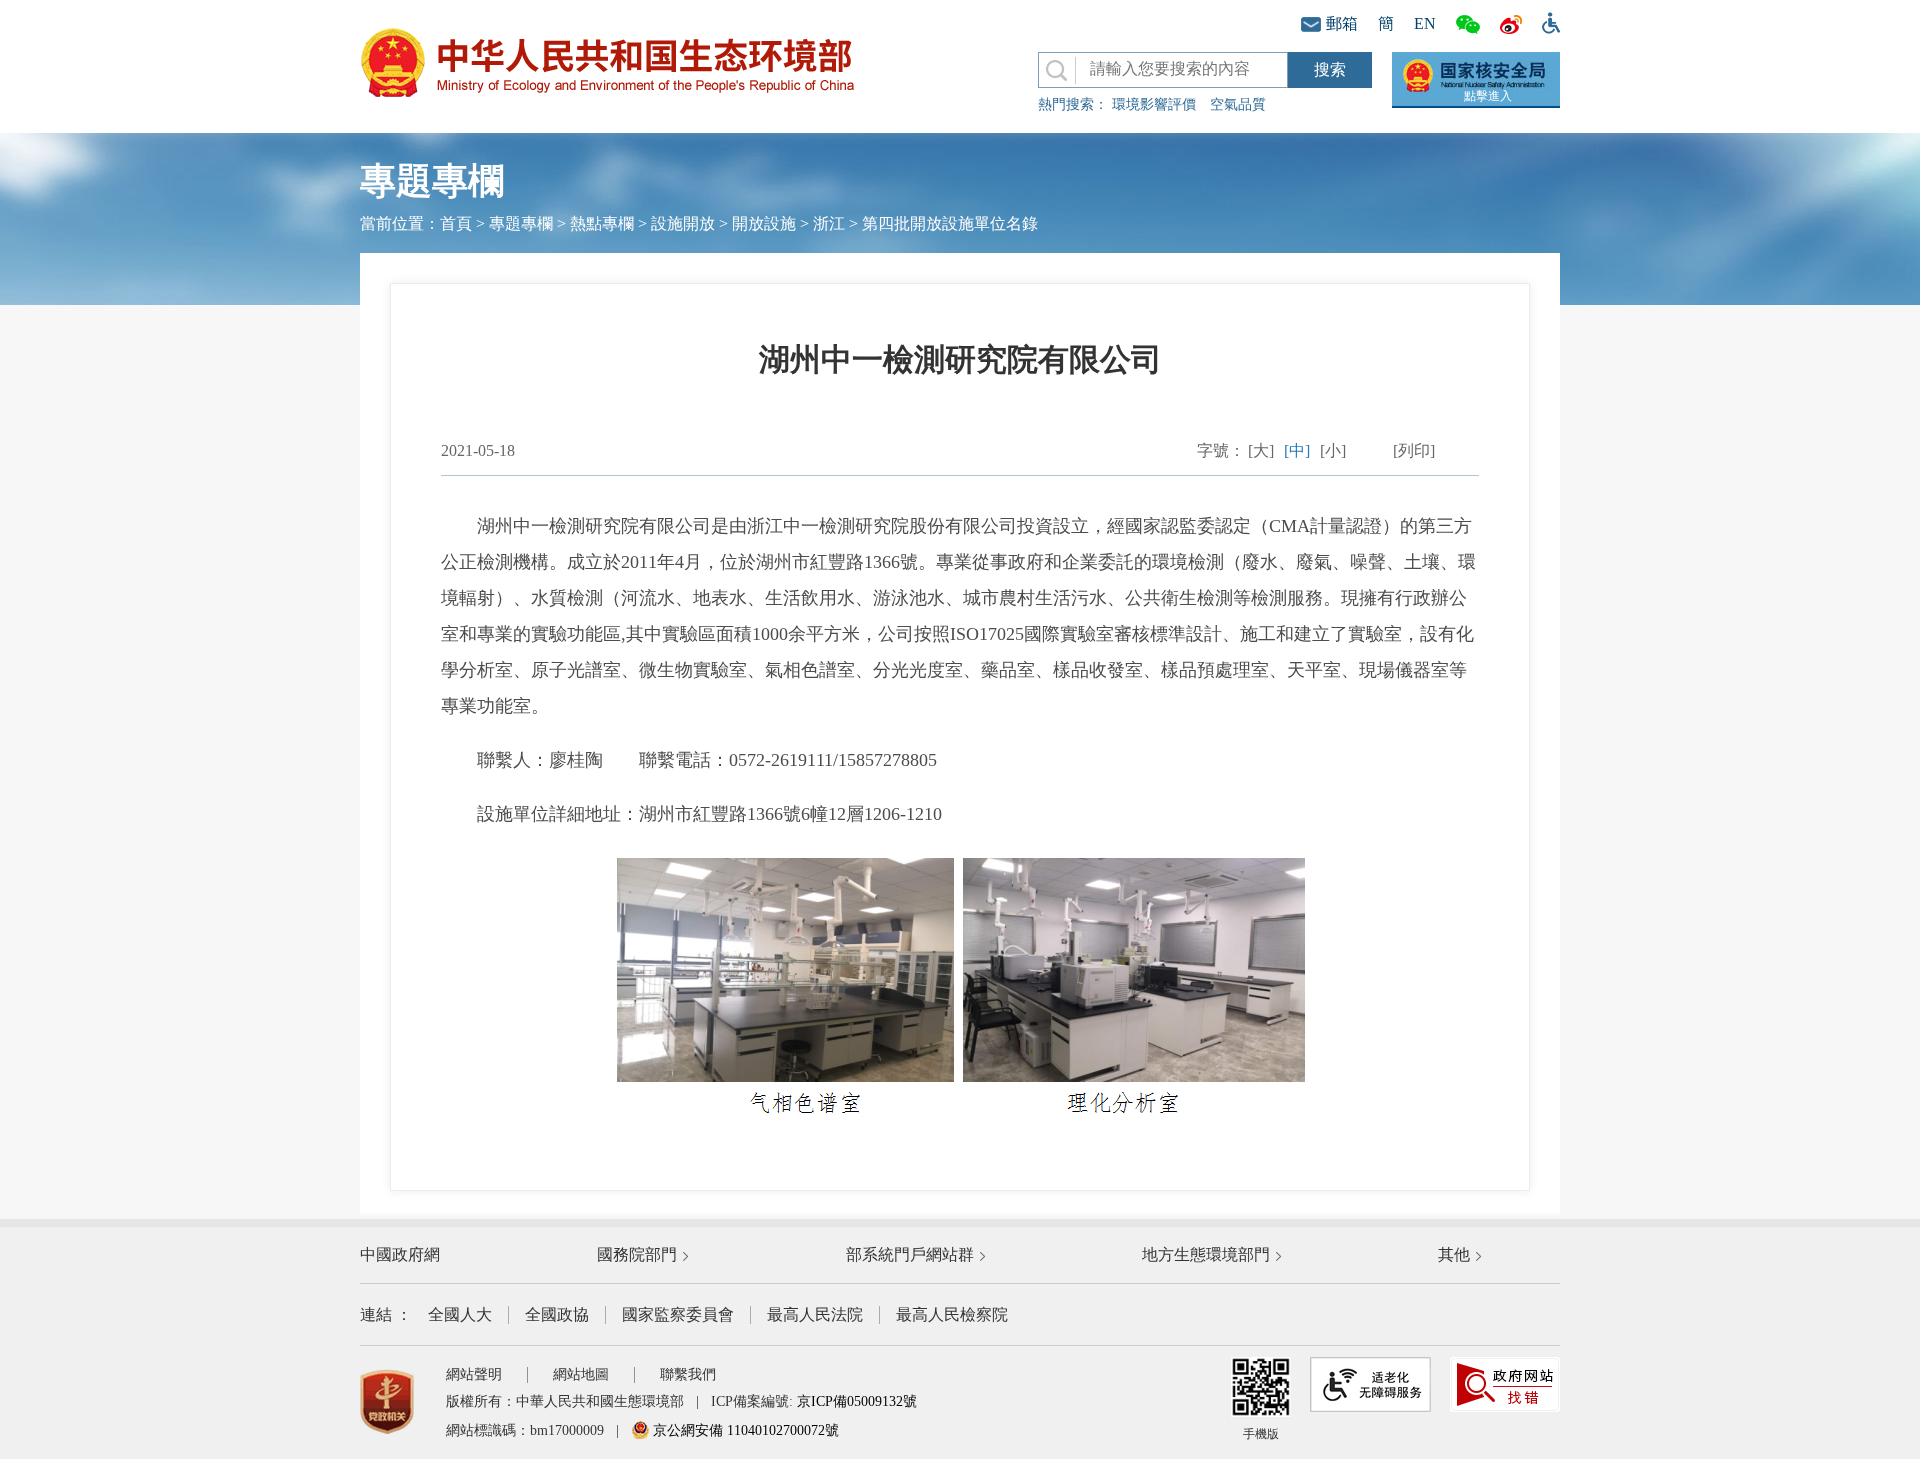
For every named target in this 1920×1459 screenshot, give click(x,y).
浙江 (829, 223)
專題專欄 (521, 223)
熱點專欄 (602, 223)
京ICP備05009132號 (857, 1401)
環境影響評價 (1154, 104)
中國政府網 (400, 1254)
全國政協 (557, 1314)
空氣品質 (1238, 104)
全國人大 (460, 1314)
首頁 (456, 223)
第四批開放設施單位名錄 (950, 223)
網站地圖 (581, 1374)
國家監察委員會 (678, 1314)
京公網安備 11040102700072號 (744, 1430)
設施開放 (683, 223)
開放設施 (764, 223)
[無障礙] (1546, 21)
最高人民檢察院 (952, 1314)
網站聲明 (474, 1374)
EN (1425, 23)
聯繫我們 (688, 1374)
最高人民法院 (815, 1314)
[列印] (1414, 450)
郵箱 (1342, 23)
